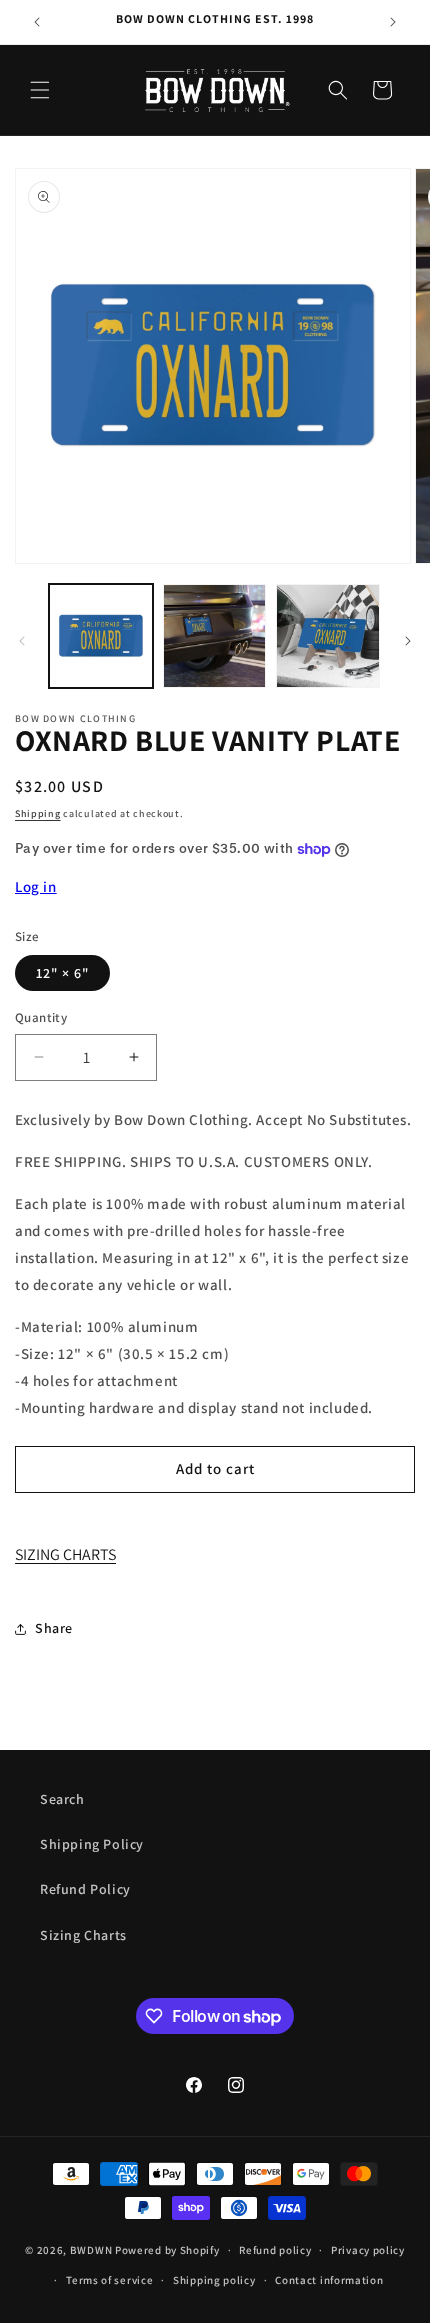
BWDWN (91, 2250)
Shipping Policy (92, 1844)
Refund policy (275, 2250)
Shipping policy (214, 2280)
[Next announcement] (393, 22)
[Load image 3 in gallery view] (328, 636)
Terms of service (109, 2280)
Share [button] (54, 1628)
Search (62, 1799)
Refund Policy (85, 1889)
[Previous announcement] (37, 22)
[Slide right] (408, 641)
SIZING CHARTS (65, 1554)
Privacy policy (368, 2250)
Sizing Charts (83, 1935)
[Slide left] (22, 641)
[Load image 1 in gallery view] (101, 636)
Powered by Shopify (167, 2250)
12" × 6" (62, 973)
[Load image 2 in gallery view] (215, 636)
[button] (40, 90)
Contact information (329, 2280)
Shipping (38, 813)
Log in (36, 886)
